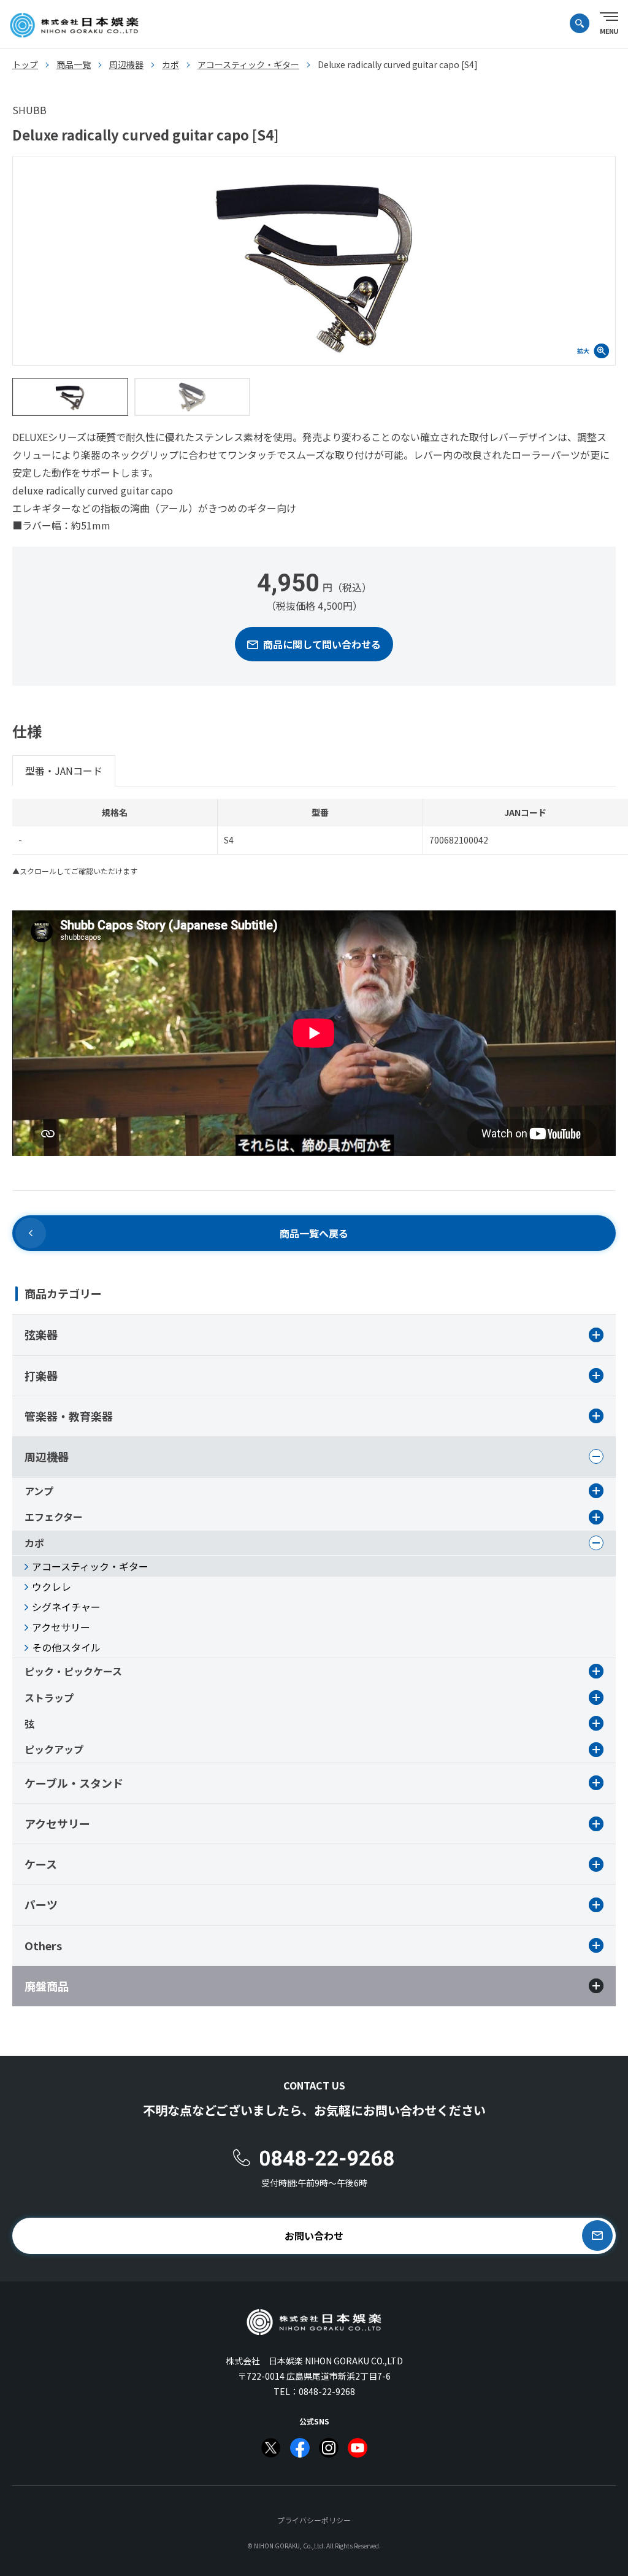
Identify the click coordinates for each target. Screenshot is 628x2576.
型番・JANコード (64, 771)
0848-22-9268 (327, 2391)
